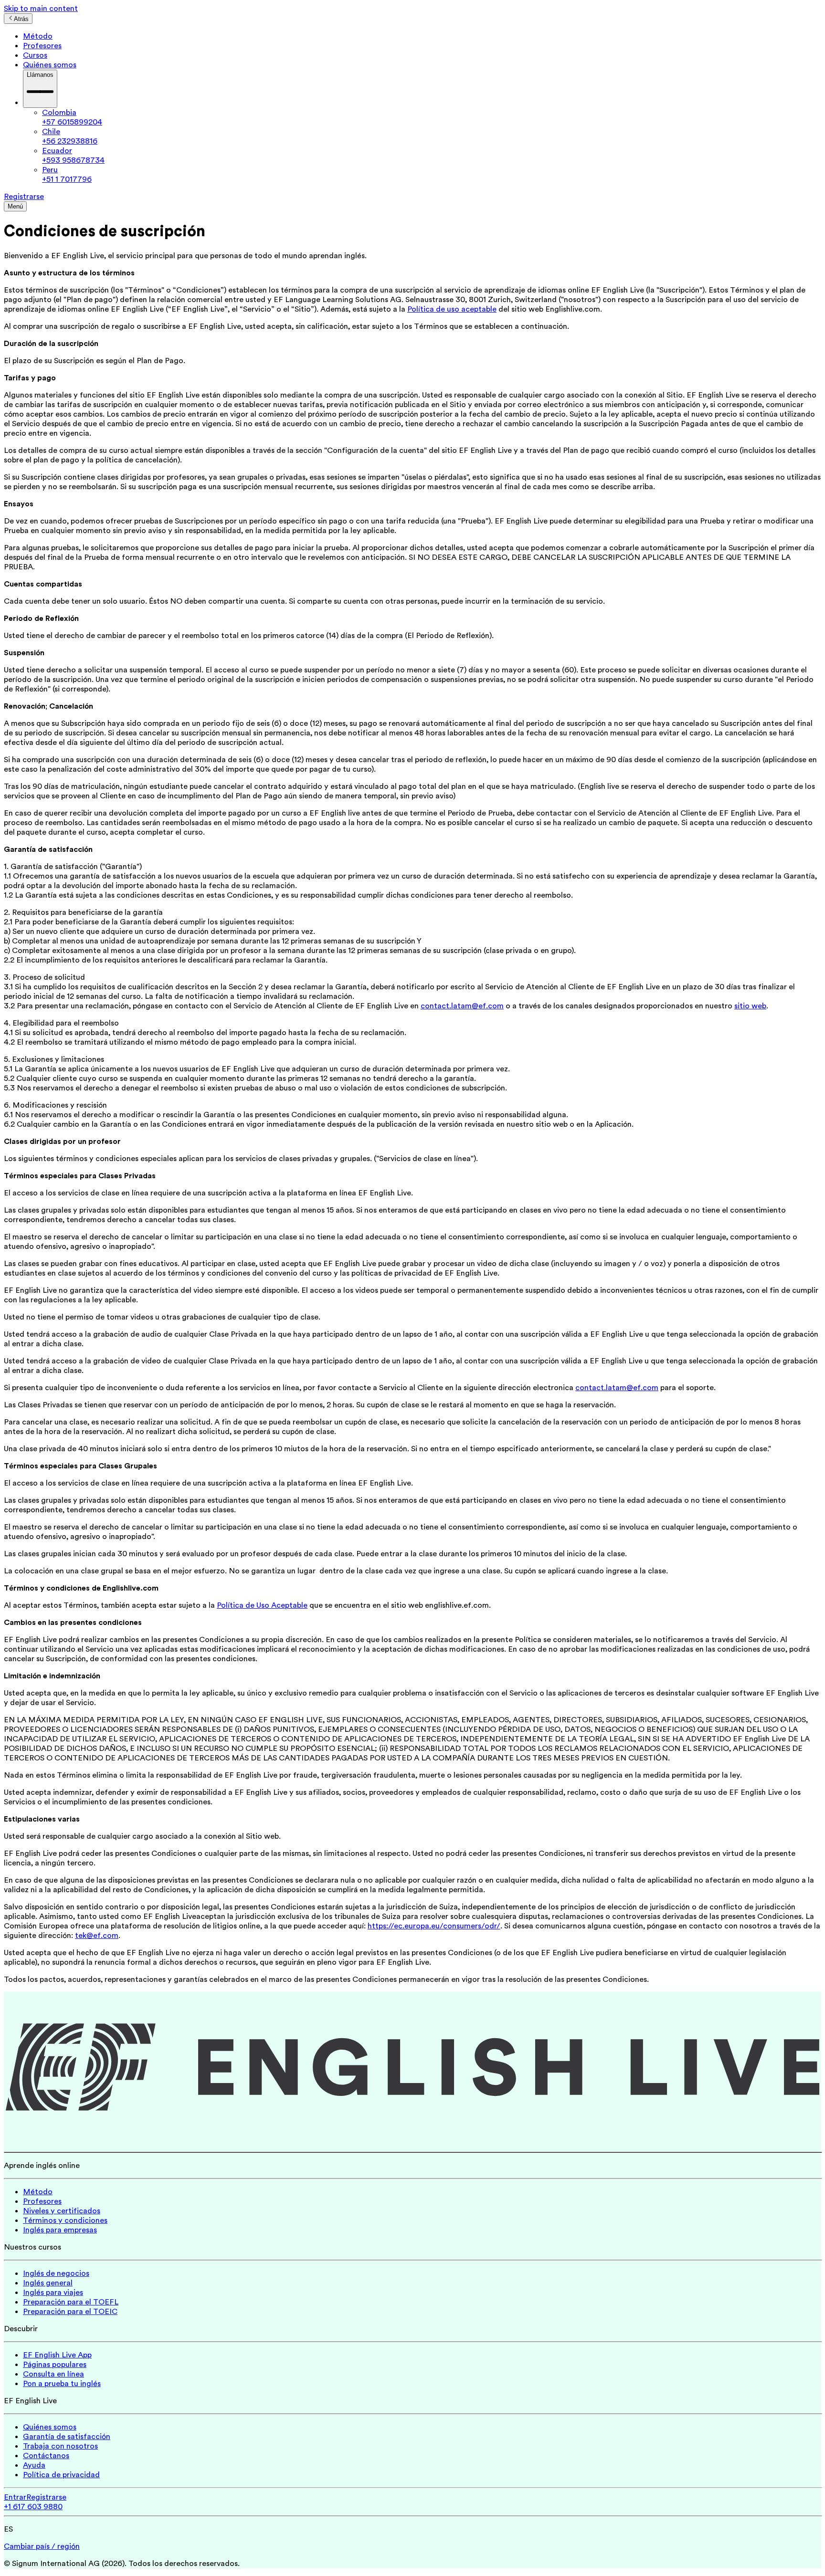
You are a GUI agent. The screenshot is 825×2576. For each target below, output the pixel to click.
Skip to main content (41, 9)
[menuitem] (432, 117)
